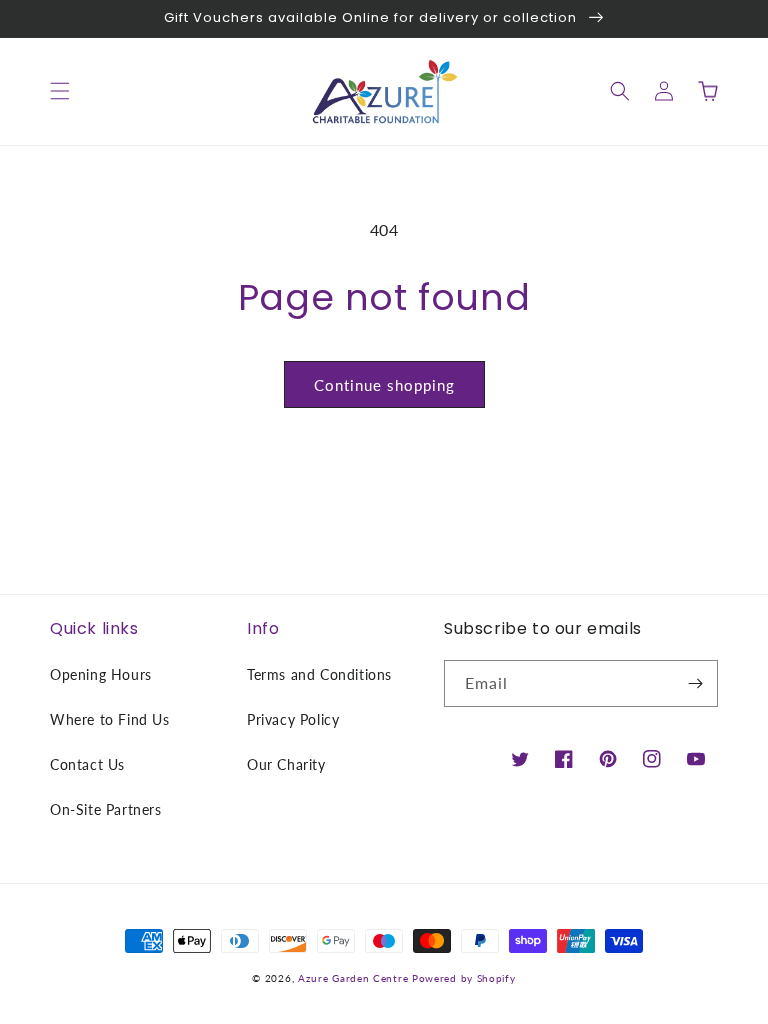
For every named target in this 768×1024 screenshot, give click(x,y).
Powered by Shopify (464, 978)
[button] (60, 91)
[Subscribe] (695, 683)
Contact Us (87, 764)
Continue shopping (384, 385)
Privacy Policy (293, 719)
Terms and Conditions (319, 674)
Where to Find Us (110, 719)
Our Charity (286, 764)
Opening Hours (101, 674)
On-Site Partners (106, 809)
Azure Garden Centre (353, 978)
